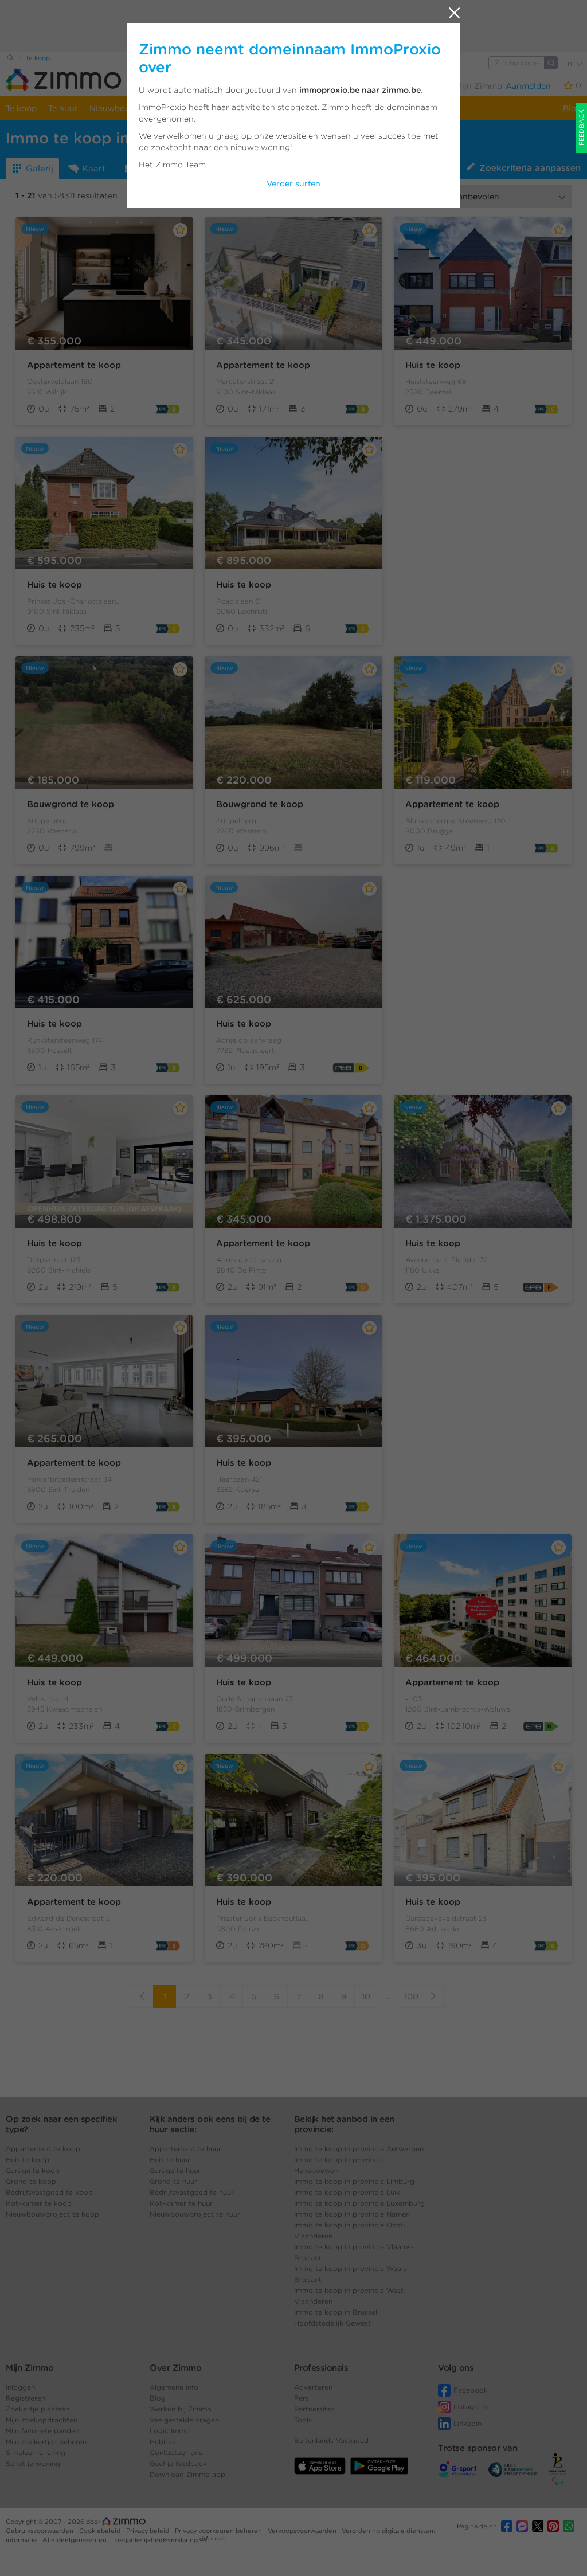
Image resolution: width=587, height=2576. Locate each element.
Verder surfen (293, 183)
